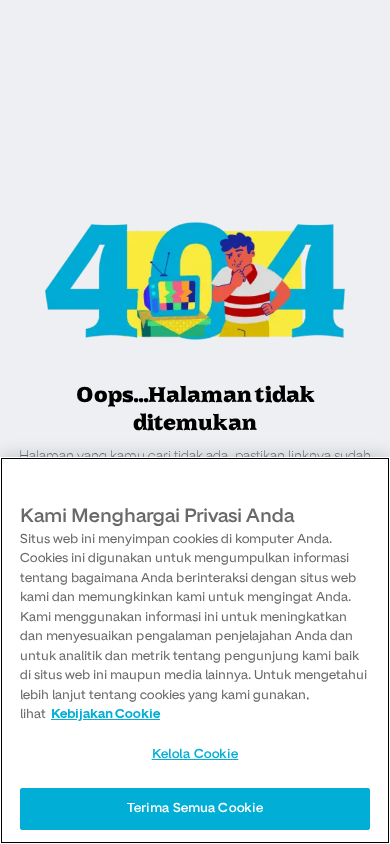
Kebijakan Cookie (105, 714)
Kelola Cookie (195, 754)
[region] (195, 650)
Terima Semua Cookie (195, 808)
